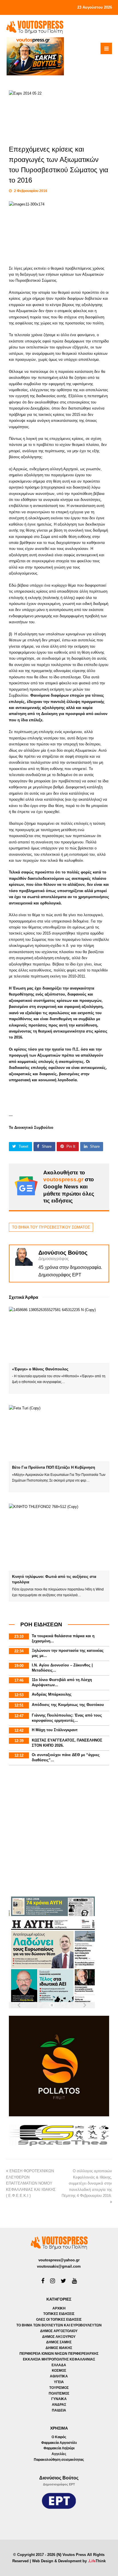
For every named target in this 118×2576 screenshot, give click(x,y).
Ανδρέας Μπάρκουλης (52, 1694)
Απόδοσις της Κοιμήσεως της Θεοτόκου (68, 1705)
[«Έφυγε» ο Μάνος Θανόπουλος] (59, 1335)
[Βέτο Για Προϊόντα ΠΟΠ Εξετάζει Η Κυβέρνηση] (59, 1433)
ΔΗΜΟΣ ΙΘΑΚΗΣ (59, 2348)
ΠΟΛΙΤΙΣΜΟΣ (59, 2393)
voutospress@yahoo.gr (59, 2260)
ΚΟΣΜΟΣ (59, 2371)
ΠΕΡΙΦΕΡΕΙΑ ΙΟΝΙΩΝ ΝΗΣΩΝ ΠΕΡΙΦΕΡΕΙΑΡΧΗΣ (59, 2354)
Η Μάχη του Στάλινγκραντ (55, 1730)
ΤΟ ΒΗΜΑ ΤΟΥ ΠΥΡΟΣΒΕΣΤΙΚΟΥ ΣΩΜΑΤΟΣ (51, 1227)
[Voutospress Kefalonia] (35, 27)
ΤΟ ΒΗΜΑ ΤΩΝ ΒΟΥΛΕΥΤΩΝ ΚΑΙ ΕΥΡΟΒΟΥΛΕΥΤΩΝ (59, 2325)
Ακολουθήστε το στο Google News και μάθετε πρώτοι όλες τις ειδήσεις (69, 1187)
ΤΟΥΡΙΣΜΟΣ (59, 2388)
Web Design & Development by (69, 2561)
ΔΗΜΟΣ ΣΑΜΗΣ (59, 2342)
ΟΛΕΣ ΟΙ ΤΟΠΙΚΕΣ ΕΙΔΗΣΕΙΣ (59, 2320)
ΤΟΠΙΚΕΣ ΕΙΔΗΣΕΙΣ (59, 2314)
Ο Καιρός (59, 2437)
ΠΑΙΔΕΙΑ (59, 2410)
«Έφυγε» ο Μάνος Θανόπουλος (40, 1369)
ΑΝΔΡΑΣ (59, 2405)
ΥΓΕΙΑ (59, 2382)
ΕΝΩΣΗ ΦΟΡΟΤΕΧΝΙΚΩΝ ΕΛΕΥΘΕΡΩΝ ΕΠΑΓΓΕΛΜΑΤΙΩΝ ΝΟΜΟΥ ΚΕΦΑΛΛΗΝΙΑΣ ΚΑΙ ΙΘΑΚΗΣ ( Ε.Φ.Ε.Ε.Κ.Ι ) (31, 2183)
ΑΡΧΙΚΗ (59, 2308)
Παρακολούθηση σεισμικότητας (59, 2460)
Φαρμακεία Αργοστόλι (59, 2443)
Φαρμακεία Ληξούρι (59, 2448)
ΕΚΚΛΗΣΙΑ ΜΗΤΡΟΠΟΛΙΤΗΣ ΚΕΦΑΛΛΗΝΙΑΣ (59, 2359)
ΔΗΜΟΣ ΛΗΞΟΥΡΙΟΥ (59, 2337)
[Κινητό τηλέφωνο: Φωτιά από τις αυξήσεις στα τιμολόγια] (59, 1537)
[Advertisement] (59, 1832)
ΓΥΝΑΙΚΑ (59, 2399)
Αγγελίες (59, 2454)
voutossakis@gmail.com (59, 2266)
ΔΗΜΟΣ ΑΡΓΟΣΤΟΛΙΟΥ (59, 2331)
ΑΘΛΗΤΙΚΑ (59, 2376)
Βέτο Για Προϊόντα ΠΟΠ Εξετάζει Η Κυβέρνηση (54, 1467)
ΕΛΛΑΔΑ (59, 2365)
